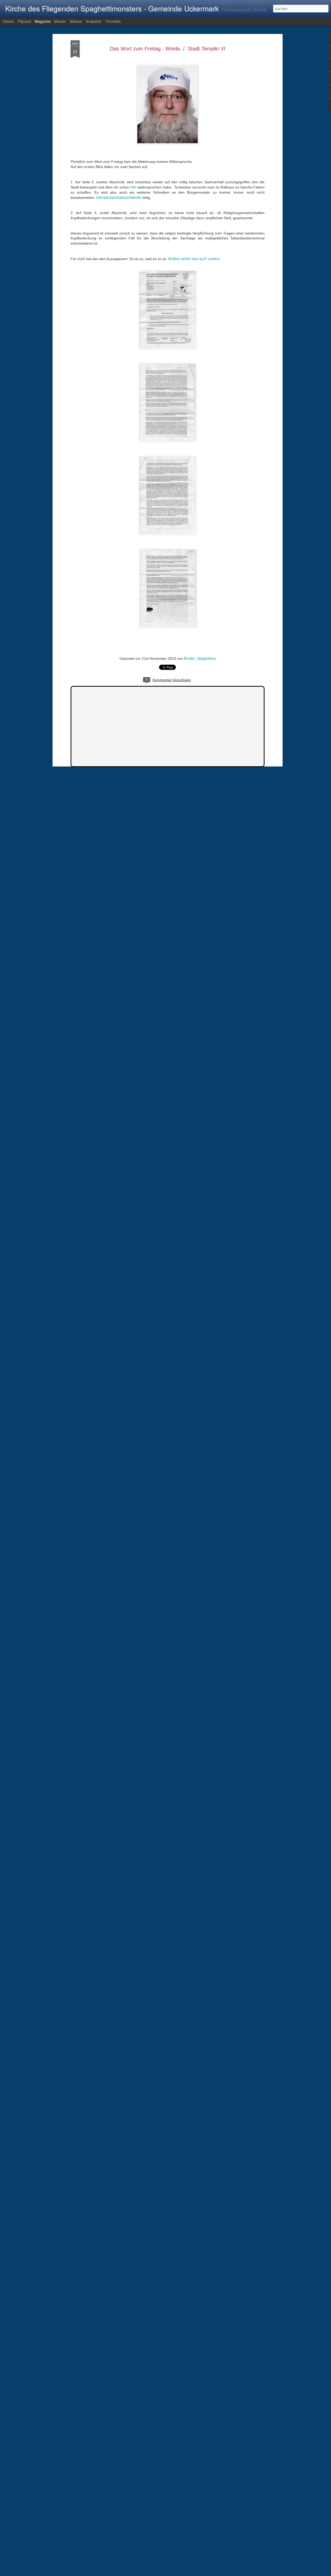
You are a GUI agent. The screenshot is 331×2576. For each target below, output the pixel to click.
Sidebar (76, 21)
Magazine (43, 21)
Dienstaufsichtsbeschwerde (119, 197)
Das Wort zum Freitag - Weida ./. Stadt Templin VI (168, 49)
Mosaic (60, 21)
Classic (8, 21)
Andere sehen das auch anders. (194, 259)
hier (134, 187)
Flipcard (24, 21)
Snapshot (94, 21)
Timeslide (113, 21)
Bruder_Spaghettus (200, 658)
